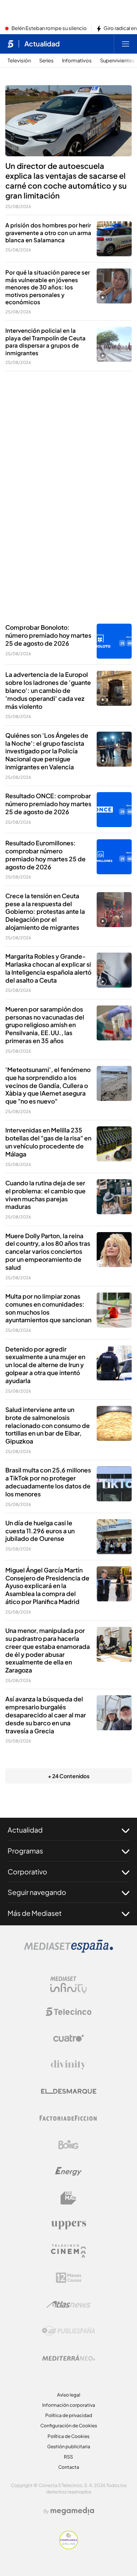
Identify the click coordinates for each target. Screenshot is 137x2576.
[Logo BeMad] (68, 2198)
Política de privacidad (69, 2415)
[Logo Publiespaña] (68, 2331)
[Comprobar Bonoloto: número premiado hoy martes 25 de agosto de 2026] (114, 641)
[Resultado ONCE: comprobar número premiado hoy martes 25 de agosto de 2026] (114, 810)
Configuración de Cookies (69, 2426)
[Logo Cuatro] (68, 2038)
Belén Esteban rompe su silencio (49, 29)
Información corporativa (69, 2405)
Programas (25, 1851)
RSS (68, 2457)
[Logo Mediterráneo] (68, 2358)
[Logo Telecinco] (68, 2012)
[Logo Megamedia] (72, 2511)
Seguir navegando (37, 1892)
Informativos (77, 61)
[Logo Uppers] (68, 2225)
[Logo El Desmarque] (69, 2091)
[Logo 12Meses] (69, 2278)
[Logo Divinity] (68, 2065)
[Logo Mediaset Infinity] (68, 1985)
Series (46, 61)
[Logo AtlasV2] (69, 2304)
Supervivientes (117, 61)
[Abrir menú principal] (126, 44)
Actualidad (42, 44)
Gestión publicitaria (69, 2447)
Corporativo (27, 1872)
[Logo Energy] (68, 2171)
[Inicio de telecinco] (10, 44)
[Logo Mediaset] (68, 1950)
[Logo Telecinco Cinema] (68, 2251)
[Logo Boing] (68, 2145)
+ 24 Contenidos (69, 1776)
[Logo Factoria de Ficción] (68, 2118)
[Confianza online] (69, 2547)
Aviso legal (69, 2395)
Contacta (69, 2467)
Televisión (19, 61)
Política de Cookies (68, 2436)
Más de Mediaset (35, 1913)
